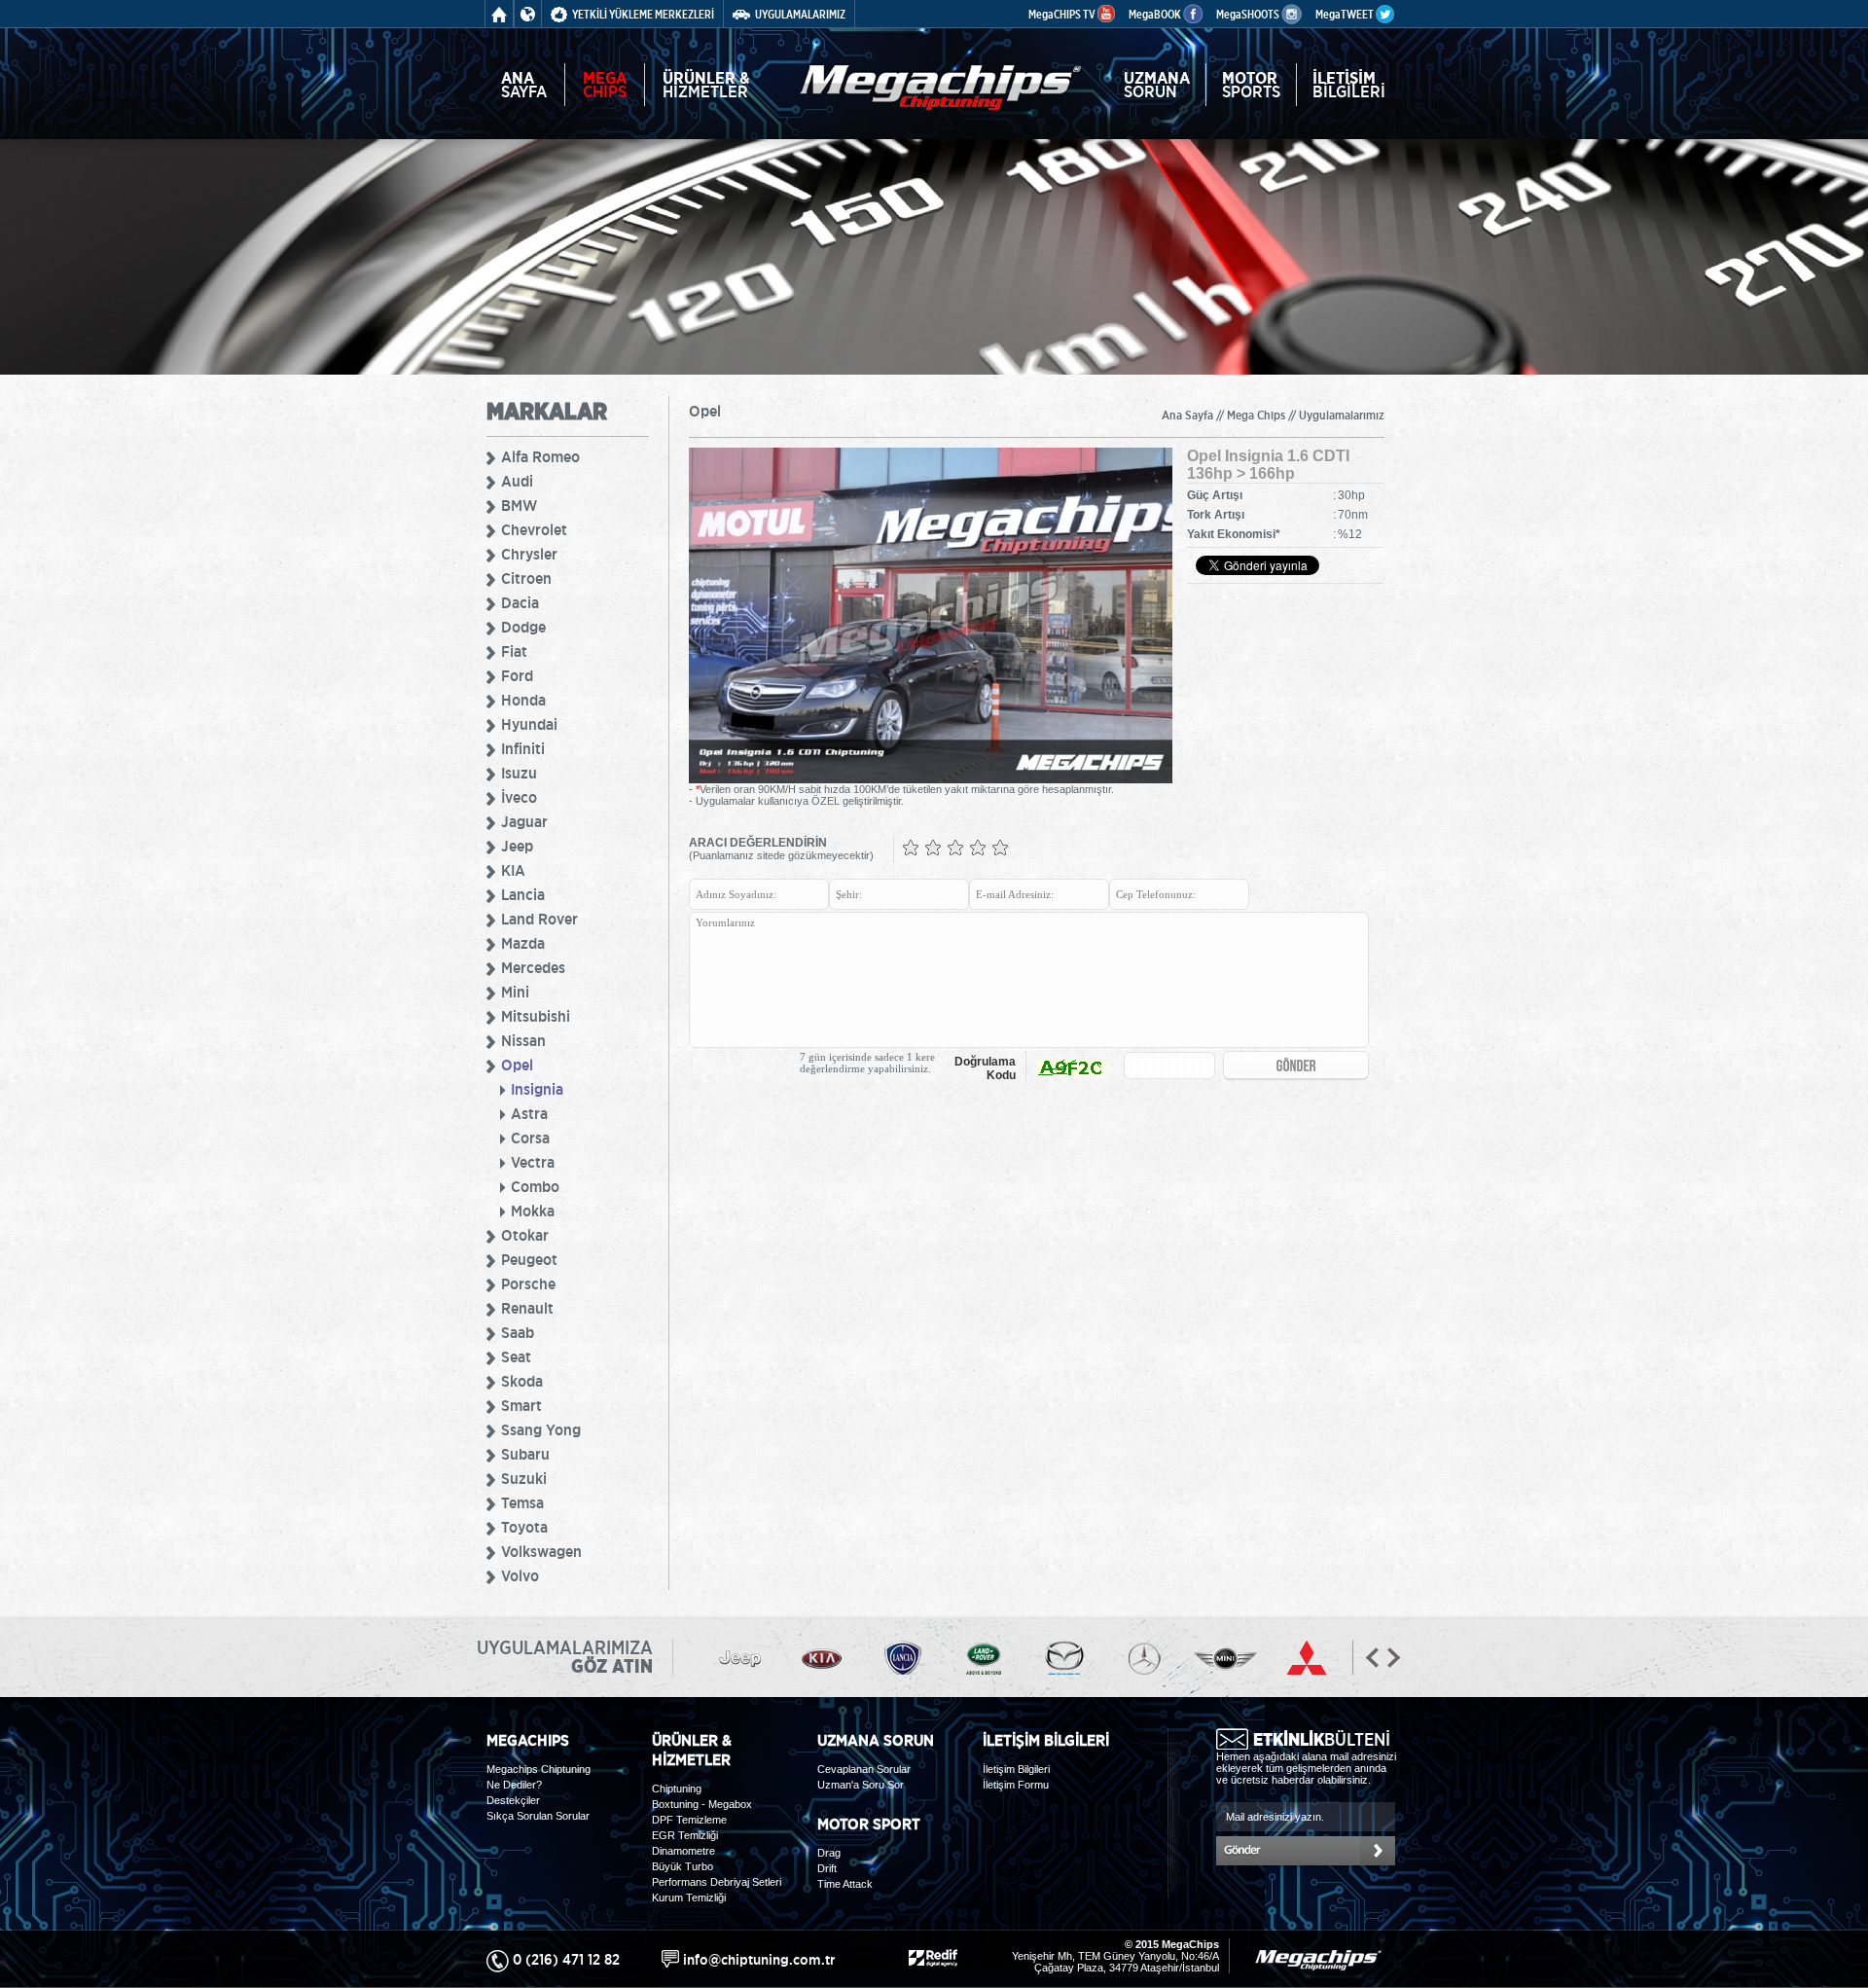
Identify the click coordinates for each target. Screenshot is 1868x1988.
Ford (517, 675)
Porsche (528, 1283)
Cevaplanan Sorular (864, 1769)
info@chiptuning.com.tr (759, 1959)
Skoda (522, 1381)
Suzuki (524, 1478)
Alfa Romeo (540, 456)
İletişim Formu (1016, 1785)
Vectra (533, 1162)
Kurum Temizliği (689, 1898)
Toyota (524, 1527)
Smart (521, 1405)
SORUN (1157, 85)
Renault (527, 1308)
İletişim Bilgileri (1016, 1769)
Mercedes (533, 967)
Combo (535, 1186)
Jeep (517, 846)
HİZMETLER (706, 85)
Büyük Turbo (683, 1866)
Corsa (530, 1138)
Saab (518, 1332)
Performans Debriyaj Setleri (717, 1882)
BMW (519, 505)
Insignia (537, 1089)
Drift (827, 1868)
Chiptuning (677, 1789)
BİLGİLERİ (1349, 85)
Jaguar (524, 821)
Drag (829, 1853)
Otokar (525, 1235)
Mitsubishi (536, 1016)
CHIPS (605, 85)
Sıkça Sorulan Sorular (538, 1816)
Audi (517, 481)
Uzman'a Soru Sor (861, 1785)
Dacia (520, 602)
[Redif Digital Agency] (933, 1955)
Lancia (523, 894)
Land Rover (539, 919)
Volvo (520, 1575)
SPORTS (1251, 85)
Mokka (533, 1211)
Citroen (526, 578)
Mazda (523, 943)
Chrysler (529, 554)
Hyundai (529, 724)
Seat (516, 1356)
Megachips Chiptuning (539, 1769)
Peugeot (529, 1259)
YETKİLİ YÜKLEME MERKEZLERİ (643, 14)
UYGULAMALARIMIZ (800, 14)
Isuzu (519, 773)
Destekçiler (513, 1800)
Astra (529, 1113)
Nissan (523, 1040)
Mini (515, 992)
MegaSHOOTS (1249, 14)
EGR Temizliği (685, 1835)
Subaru (525, 1454)
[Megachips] (940, 75)
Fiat (514, 651)
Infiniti (523, 748)
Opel (517, 1065)
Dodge (523, 627)
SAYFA (524, 85)
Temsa (522, 1502)
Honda (523, 700)
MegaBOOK (1156, 14)
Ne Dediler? (514, 1785)
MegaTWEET (1346, 14)
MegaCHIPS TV (1063, 14)
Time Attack (845, 1884)
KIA (513, 870)
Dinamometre (683, 1851)
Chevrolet (534, 529)
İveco (519, 797)
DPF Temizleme (689, 1820)
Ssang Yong (541, 1429)
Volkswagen (541, 1551)
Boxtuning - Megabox (702, 1804)
